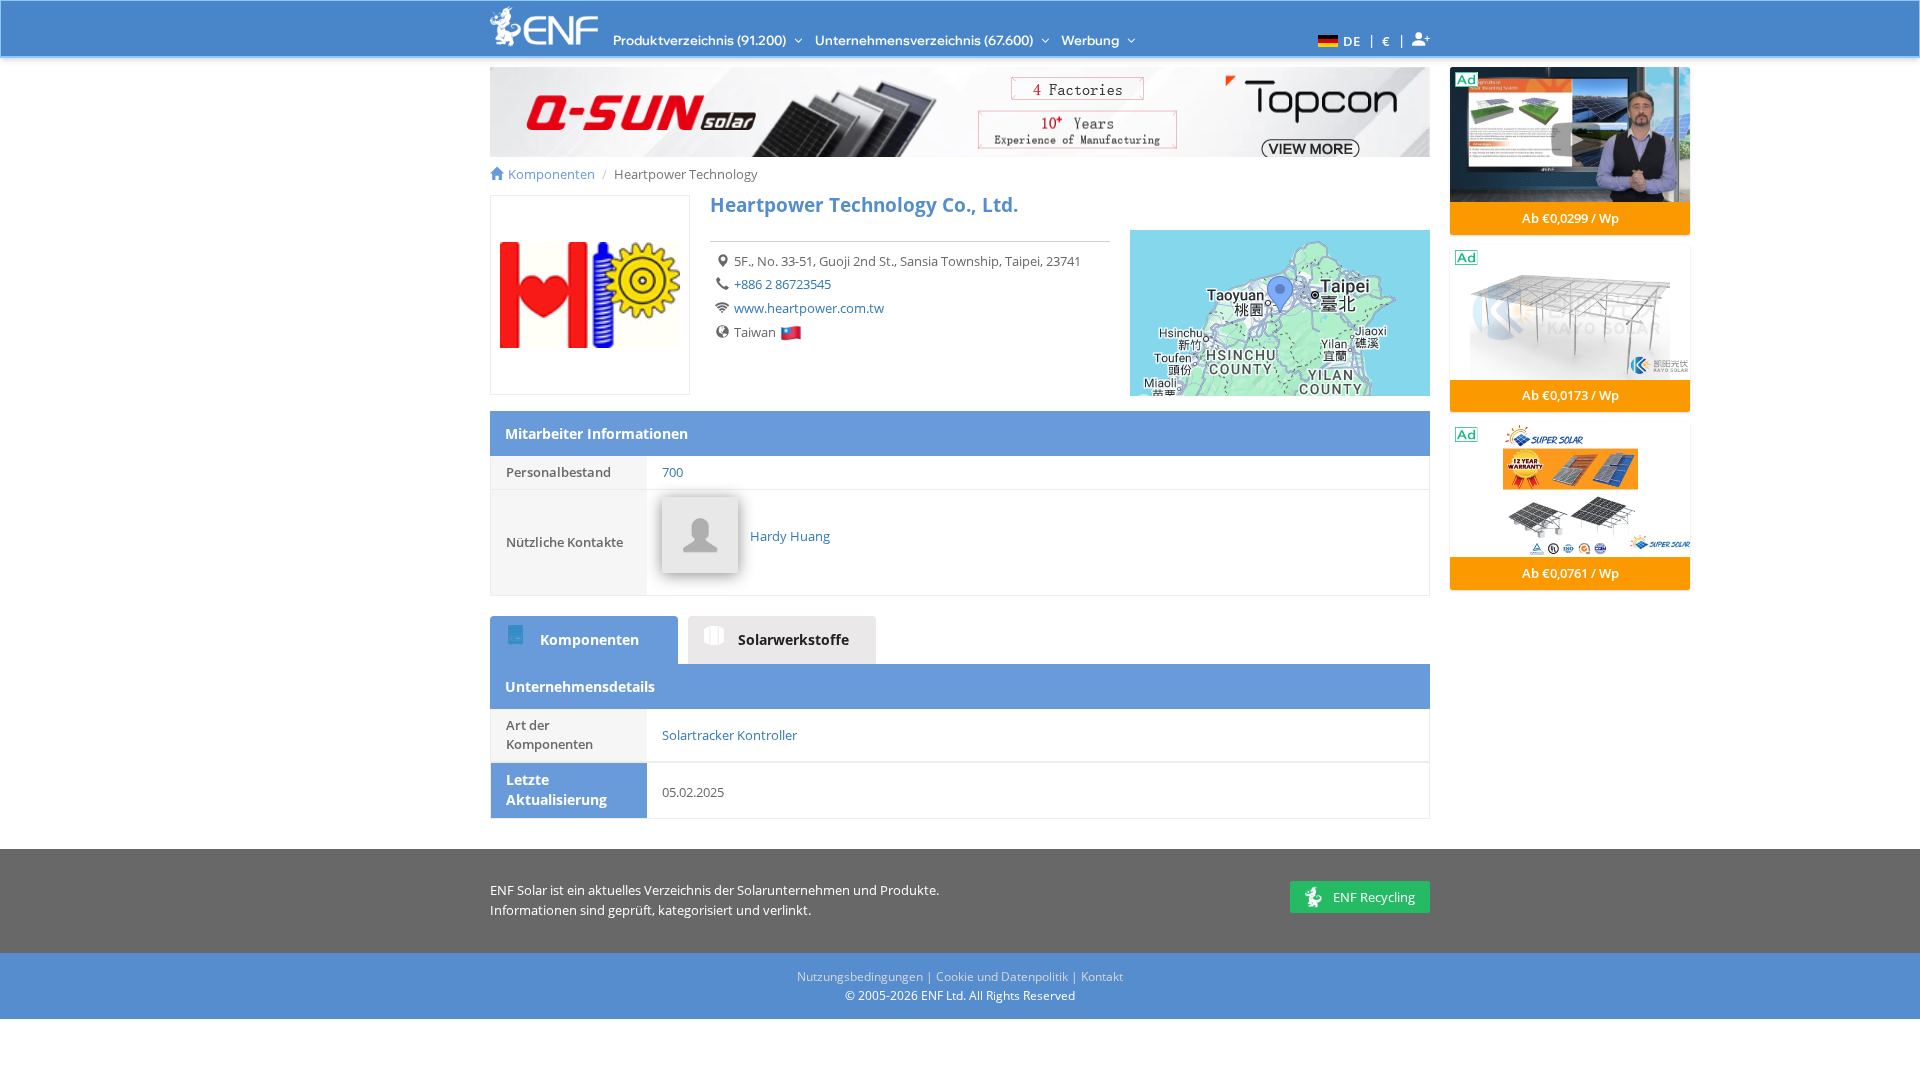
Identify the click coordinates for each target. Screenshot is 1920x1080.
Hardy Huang (790, 536)
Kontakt (1102, 976)
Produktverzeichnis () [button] (701, 40)
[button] (1336, 40)
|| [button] (1386, 40)
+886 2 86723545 (782, 284)
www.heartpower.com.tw (809, 308)
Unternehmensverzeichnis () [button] (925, 40)
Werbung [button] (1091, 40)
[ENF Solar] (544, 26)
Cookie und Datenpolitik (1002, 976)
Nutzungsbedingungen (860, 976)
